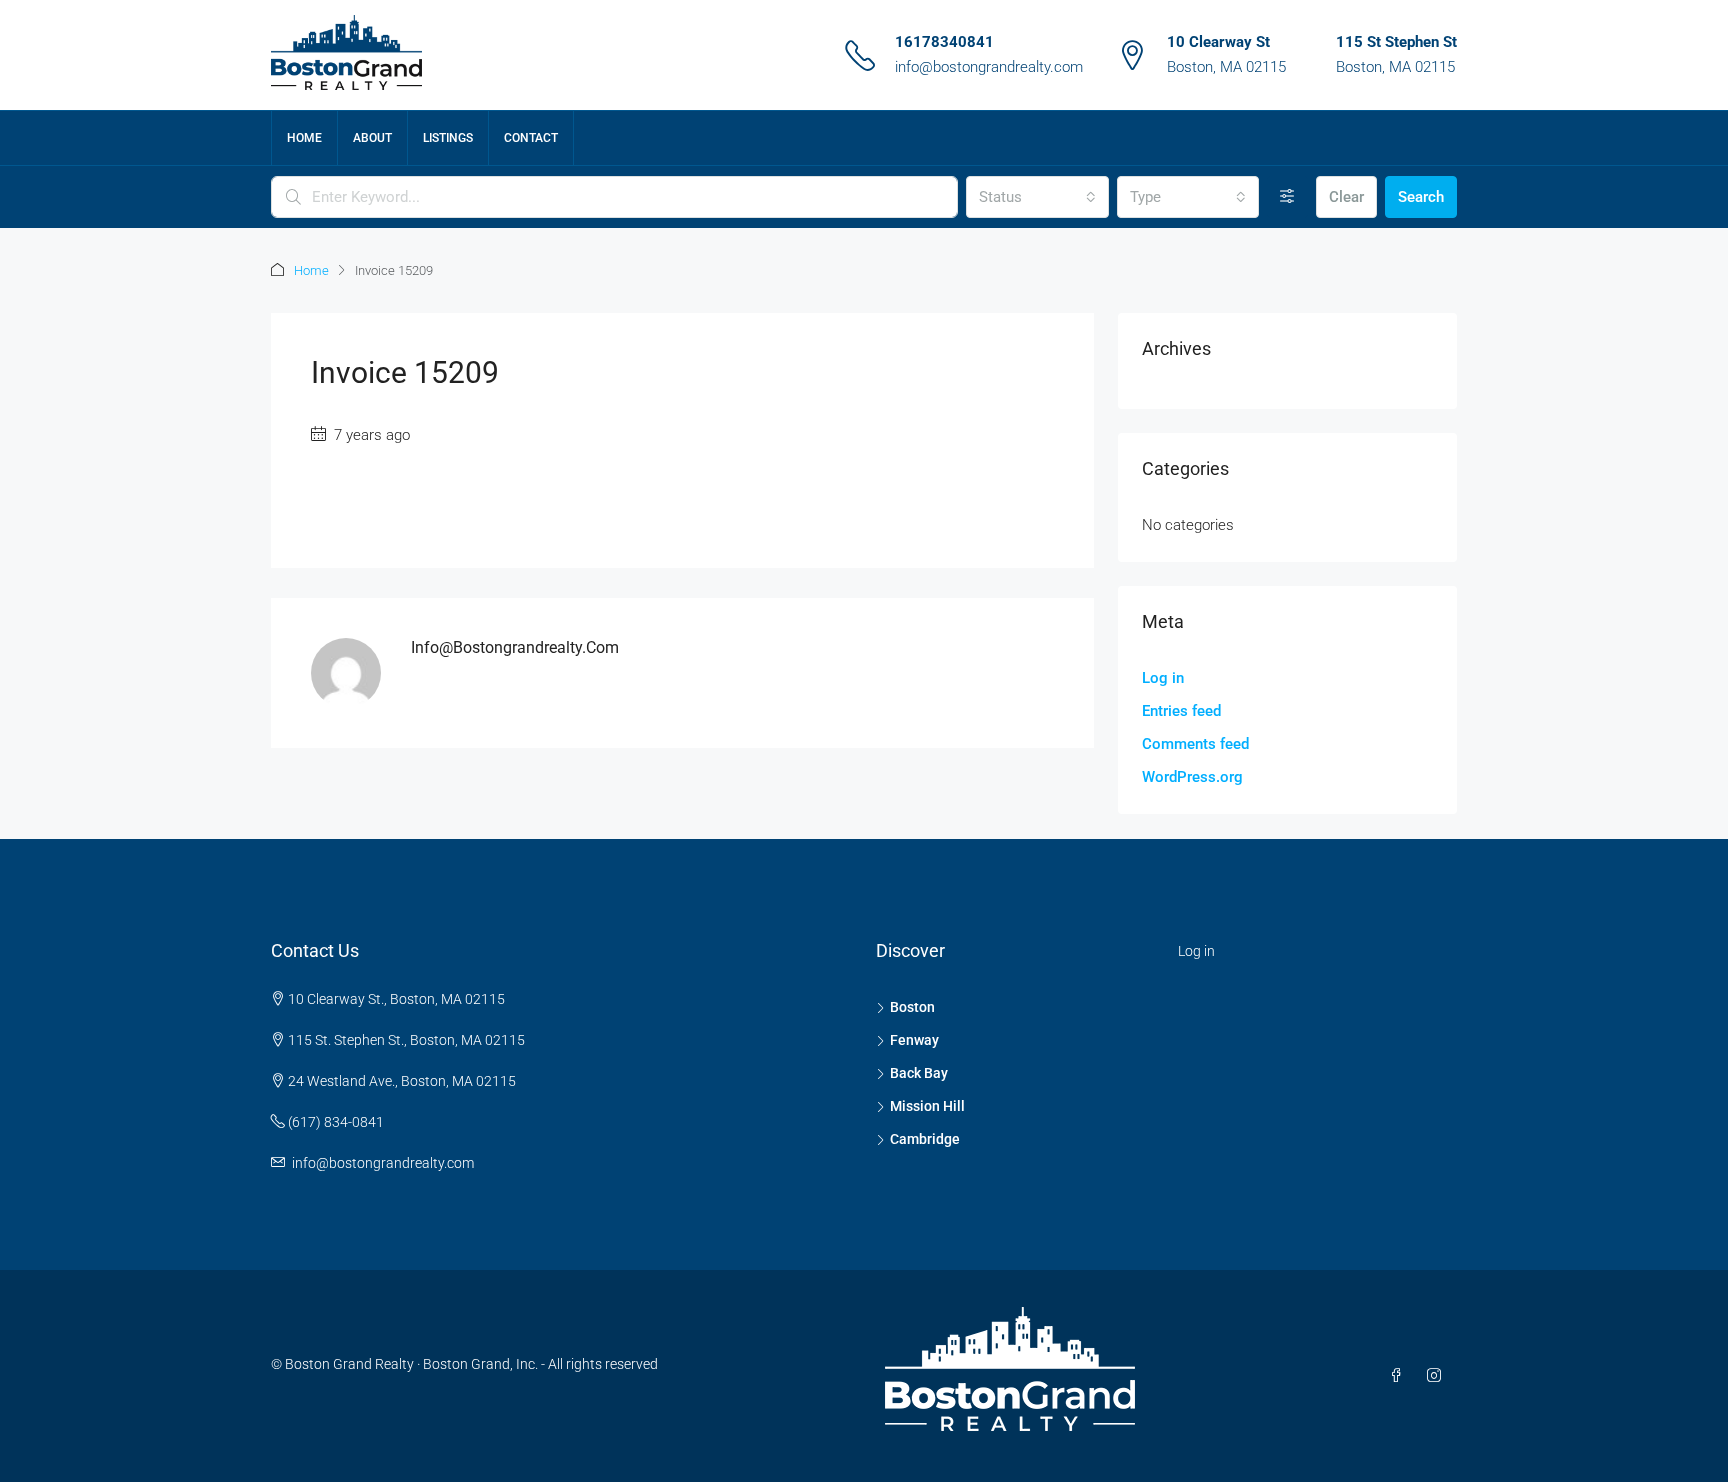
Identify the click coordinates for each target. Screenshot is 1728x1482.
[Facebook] (1400, 1376)
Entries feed (1181, 711)
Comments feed (1195, 744)
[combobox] (1037, 197)
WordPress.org (1192, 777)
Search (1421, 197)
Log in (1163, 678)
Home (304, 138)
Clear (1346, 197)
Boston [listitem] (912, 1007)
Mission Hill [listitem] (927, 1106)
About (372, 138)
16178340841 (944, 42)
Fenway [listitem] (914, 1040)
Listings (448, 138)
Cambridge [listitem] (925, 1139)
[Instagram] (1438, 1376)
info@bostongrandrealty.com (989, 67)
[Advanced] (1287, 197)
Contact (531, 138)
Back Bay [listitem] (919, 1073)
